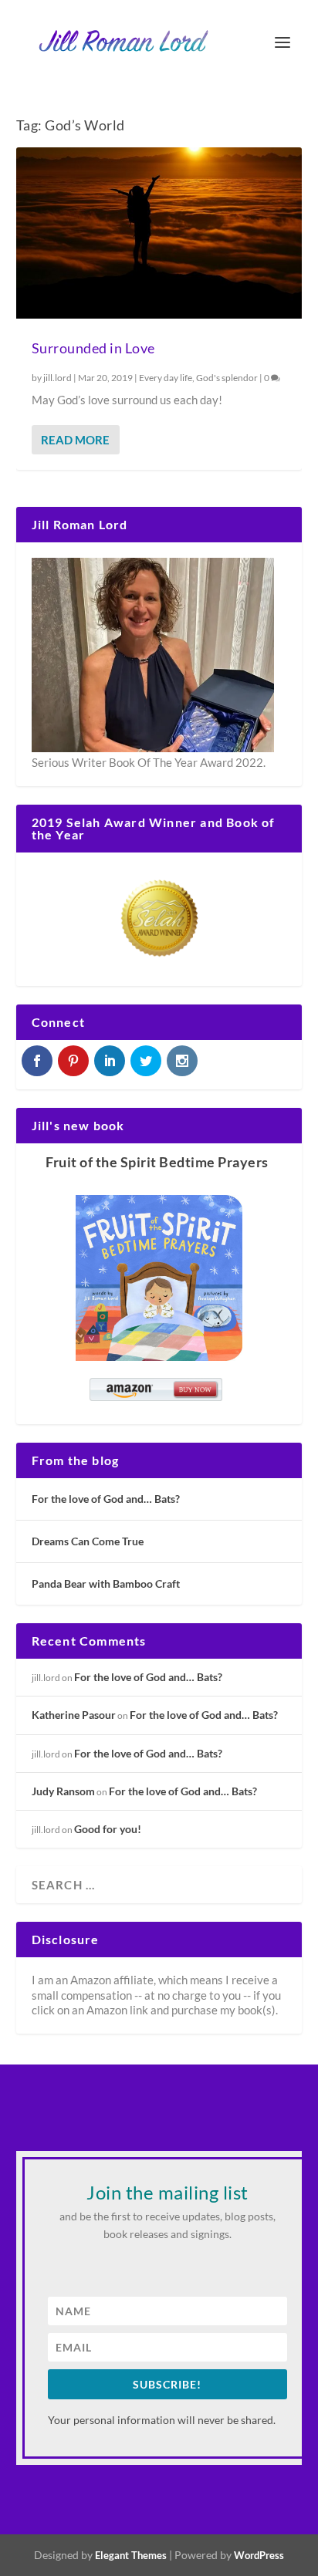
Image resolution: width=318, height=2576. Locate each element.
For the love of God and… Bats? (106, 1499)
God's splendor (227, 378)
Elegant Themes (131, 2555)
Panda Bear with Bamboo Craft (106, 1583)
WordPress (259, 2555)
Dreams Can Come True (88, 1541)
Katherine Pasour (74, 1715)
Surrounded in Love (93, 348)
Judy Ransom (63, 1791)
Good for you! (108, 1829)
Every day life (166, 378)
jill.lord (58, 378)
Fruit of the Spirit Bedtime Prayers (157, 1162)
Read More (75, 440)
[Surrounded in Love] (159, 233)
